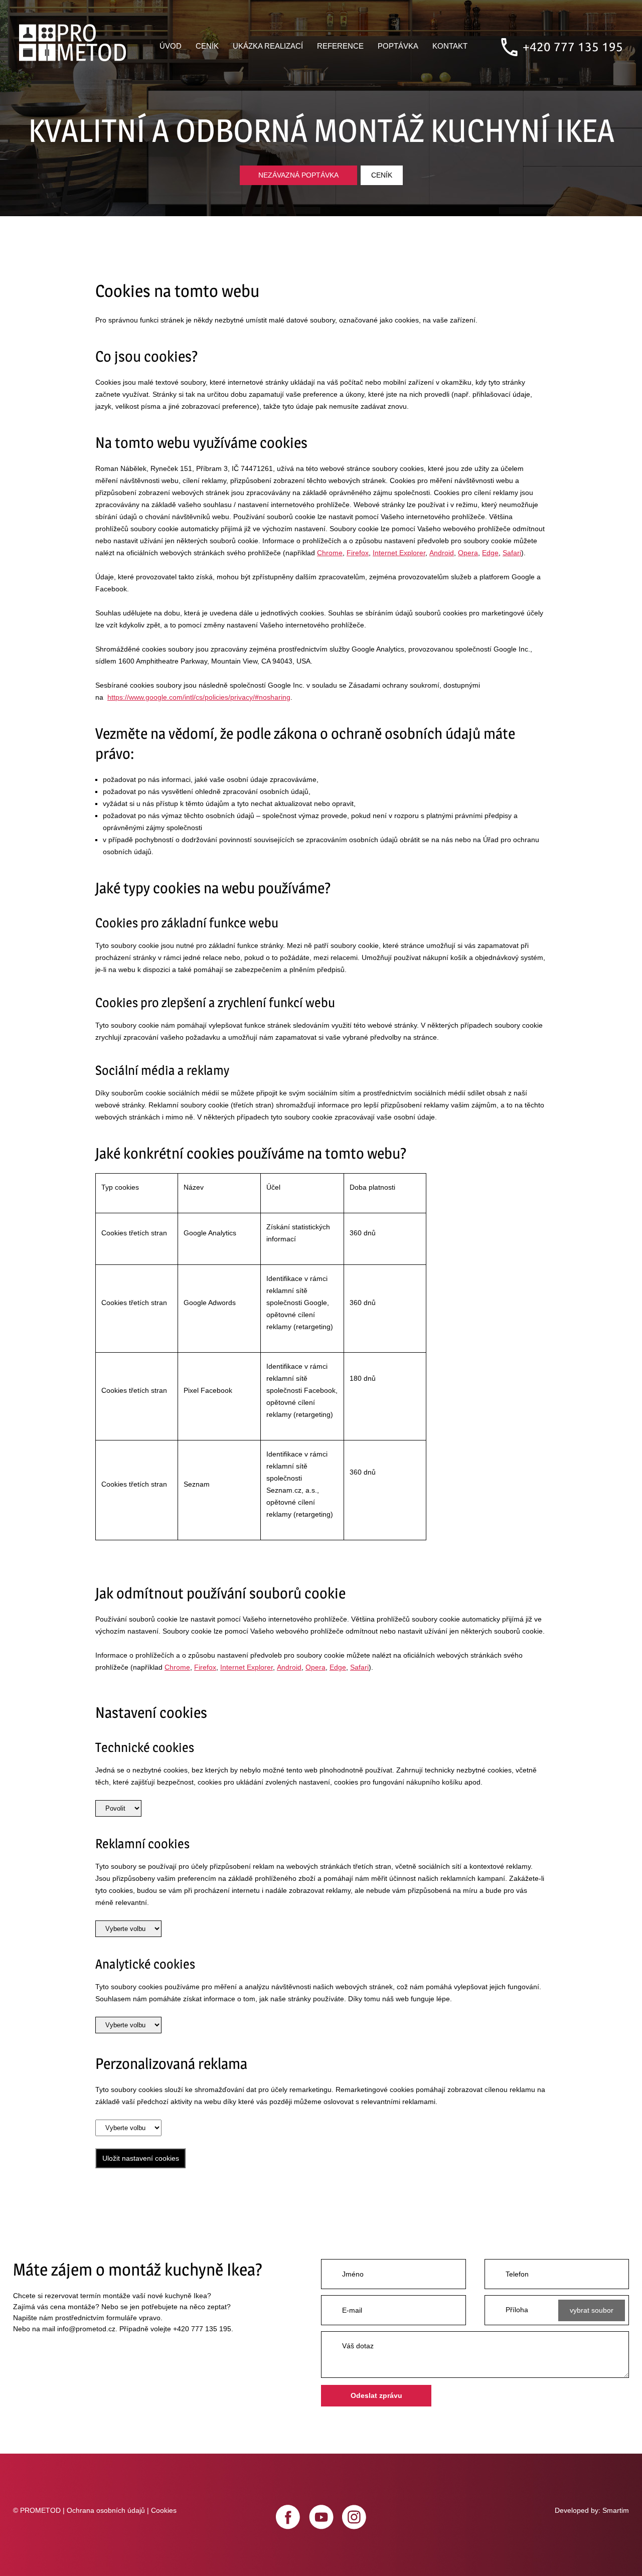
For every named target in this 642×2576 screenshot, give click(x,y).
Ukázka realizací (268, 46)
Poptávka (398, 46)
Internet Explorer (399, 553)
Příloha (517, 2310)
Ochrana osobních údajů (106, 2510)
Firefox (358, 553)
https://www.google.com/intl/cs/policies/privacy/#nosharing (199, 697)
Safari (512, 553)
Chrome (330, 553)
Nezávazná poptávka (298, 175)
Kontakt (450, 46)
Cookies (164, 2510)
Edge (490, 553)
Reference (340, 46)
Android (442, 553)
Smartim (616, 2510)
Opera (468, 553)
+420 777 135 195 (573, 47)
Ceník (207, 46)
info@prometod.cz (86, 2329)
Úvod (171, 46)
